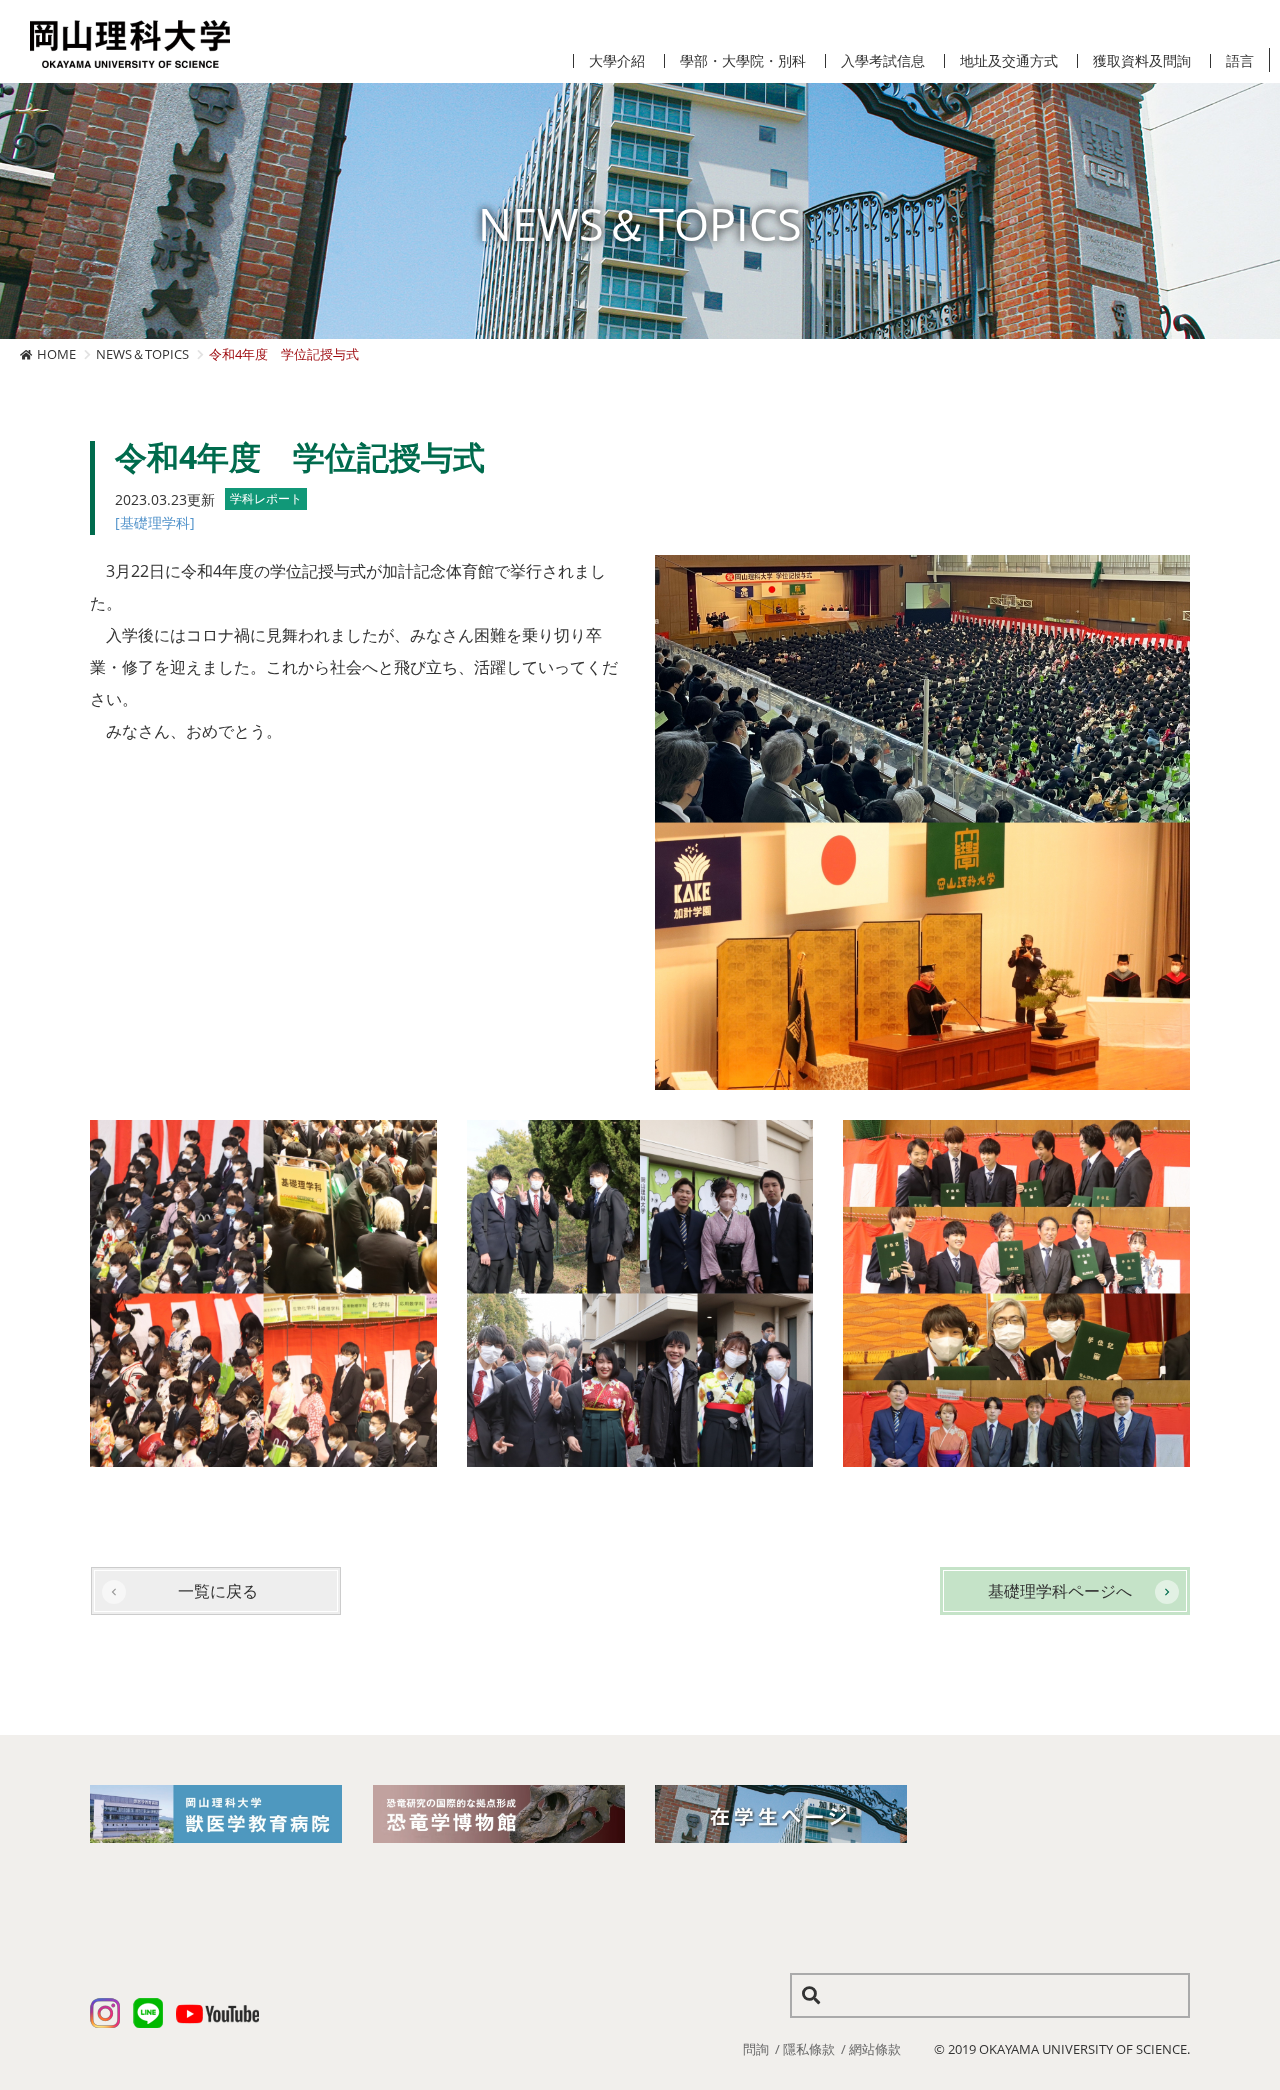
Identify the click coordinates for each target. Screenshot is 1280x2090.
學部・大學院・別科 (743, 61)
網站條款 (875, 2049)
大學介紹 (617, 61)
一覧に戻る (218, 1591)
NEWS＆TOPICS (142, 354)
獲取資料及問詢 (1142, 61)
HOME (56, 354)
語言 (1240, 61)
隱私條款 (809, 2049)
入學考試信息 (883, 61)
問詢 (756, 2049)
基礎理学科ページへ (1060, 1591)
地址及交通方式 (1009, 61)
